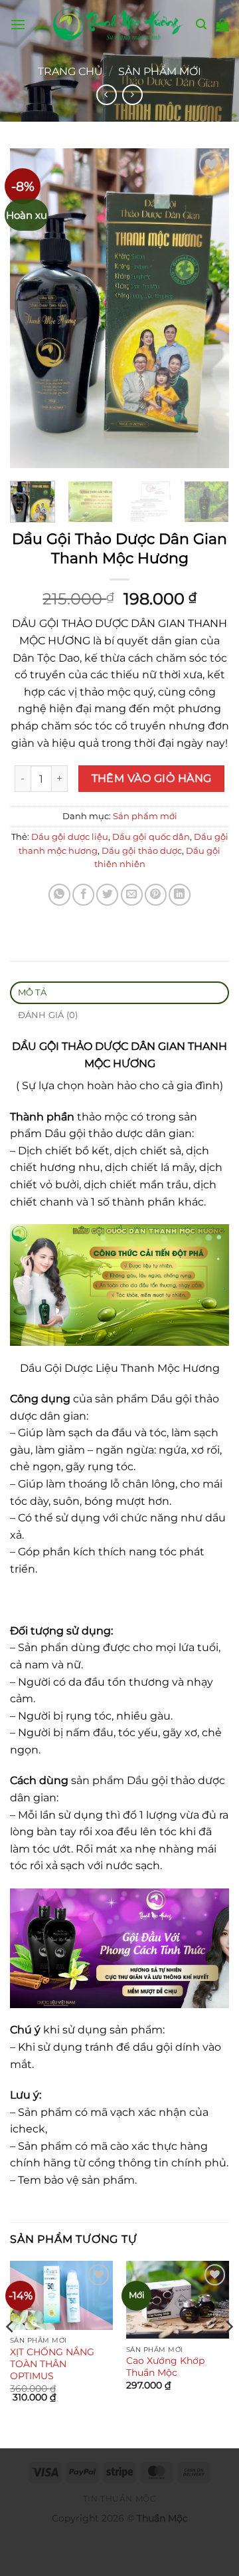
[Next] (208, 308)
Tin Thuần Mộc (120, 2499)
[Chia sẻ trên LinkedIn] (180, 895)
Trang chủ (70, 71)
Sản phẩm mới (160, 71)
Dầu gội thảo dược (142, 851)
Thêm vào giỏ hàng (152, 778)
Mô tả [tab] (32, 992)
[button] (18, 24)
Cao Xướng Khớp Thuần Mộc (165, 2367)
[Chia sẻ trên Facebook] (83, 895)
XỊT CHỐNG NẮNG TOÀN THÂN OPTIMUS (52, 2364)
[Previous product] (132, 95)
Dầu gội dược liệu (70, 837)
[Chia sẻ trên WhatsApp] (59, 895)
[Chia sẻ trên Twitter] (107, 895)
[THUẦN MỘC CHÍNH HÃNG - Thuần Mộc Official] (119, 24)
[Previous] (31, 308)
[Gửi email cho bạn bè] (132, 895)
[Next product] (107, 95)
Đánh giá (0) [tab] (48, 1015)
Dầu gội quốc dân (151, 837)
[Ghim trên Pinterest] (156, 895)
